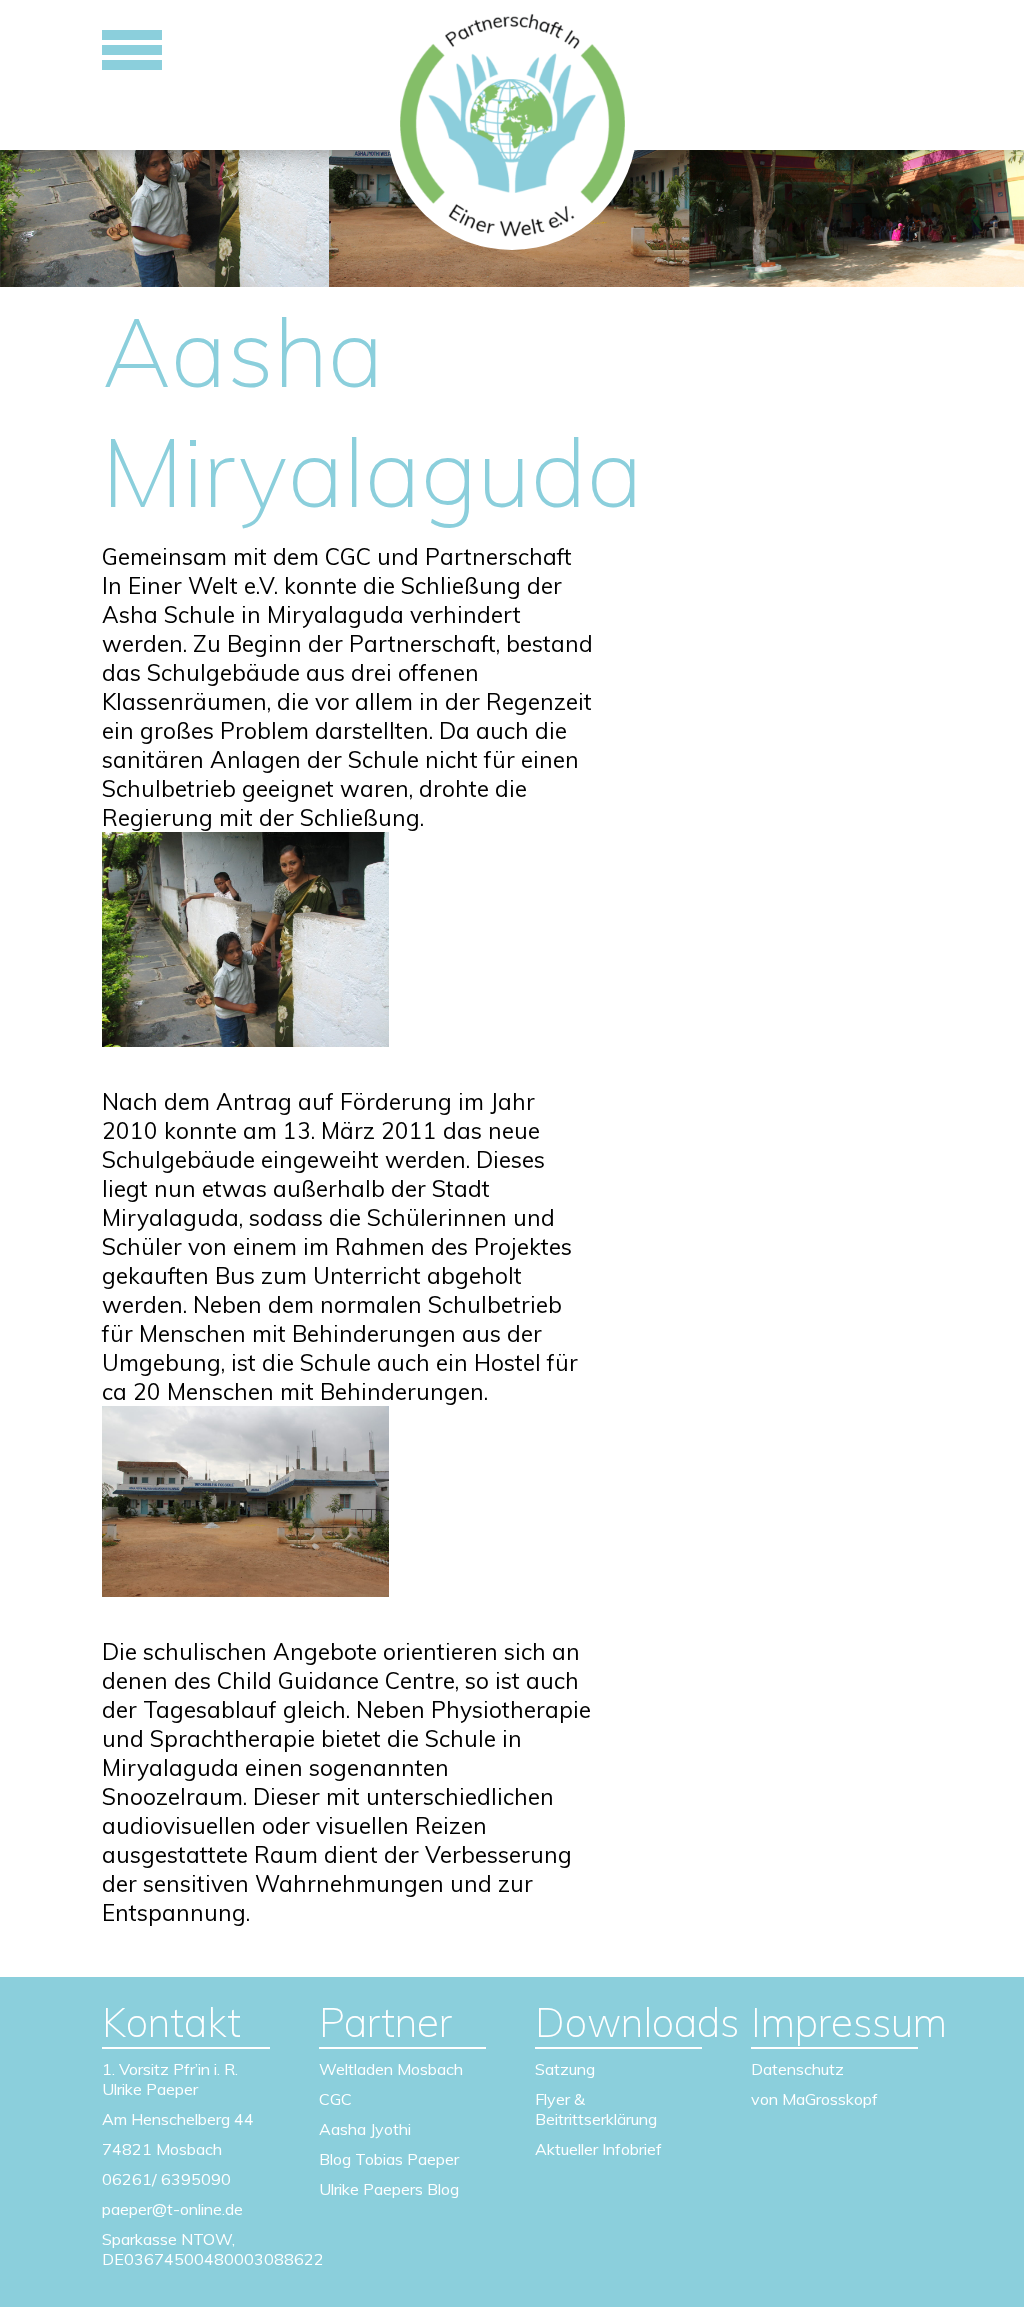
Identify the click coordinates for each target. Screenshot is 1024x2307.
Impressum (834, 2022)
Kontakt (171, 2022)
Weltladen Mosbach (391, 2069)
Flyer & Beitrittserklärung (596, 2109)
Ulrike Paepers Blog (389, 2189)
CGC (335, 2099)
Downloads (618, 2022)
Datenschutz (797, 2069)
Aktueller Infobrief (598, 2149)
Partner (385, 2022)
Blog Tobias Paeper (389, 2159)
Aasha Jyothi (365, 2129)
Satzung (565, 2069)
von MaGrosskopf (814, 2099)
